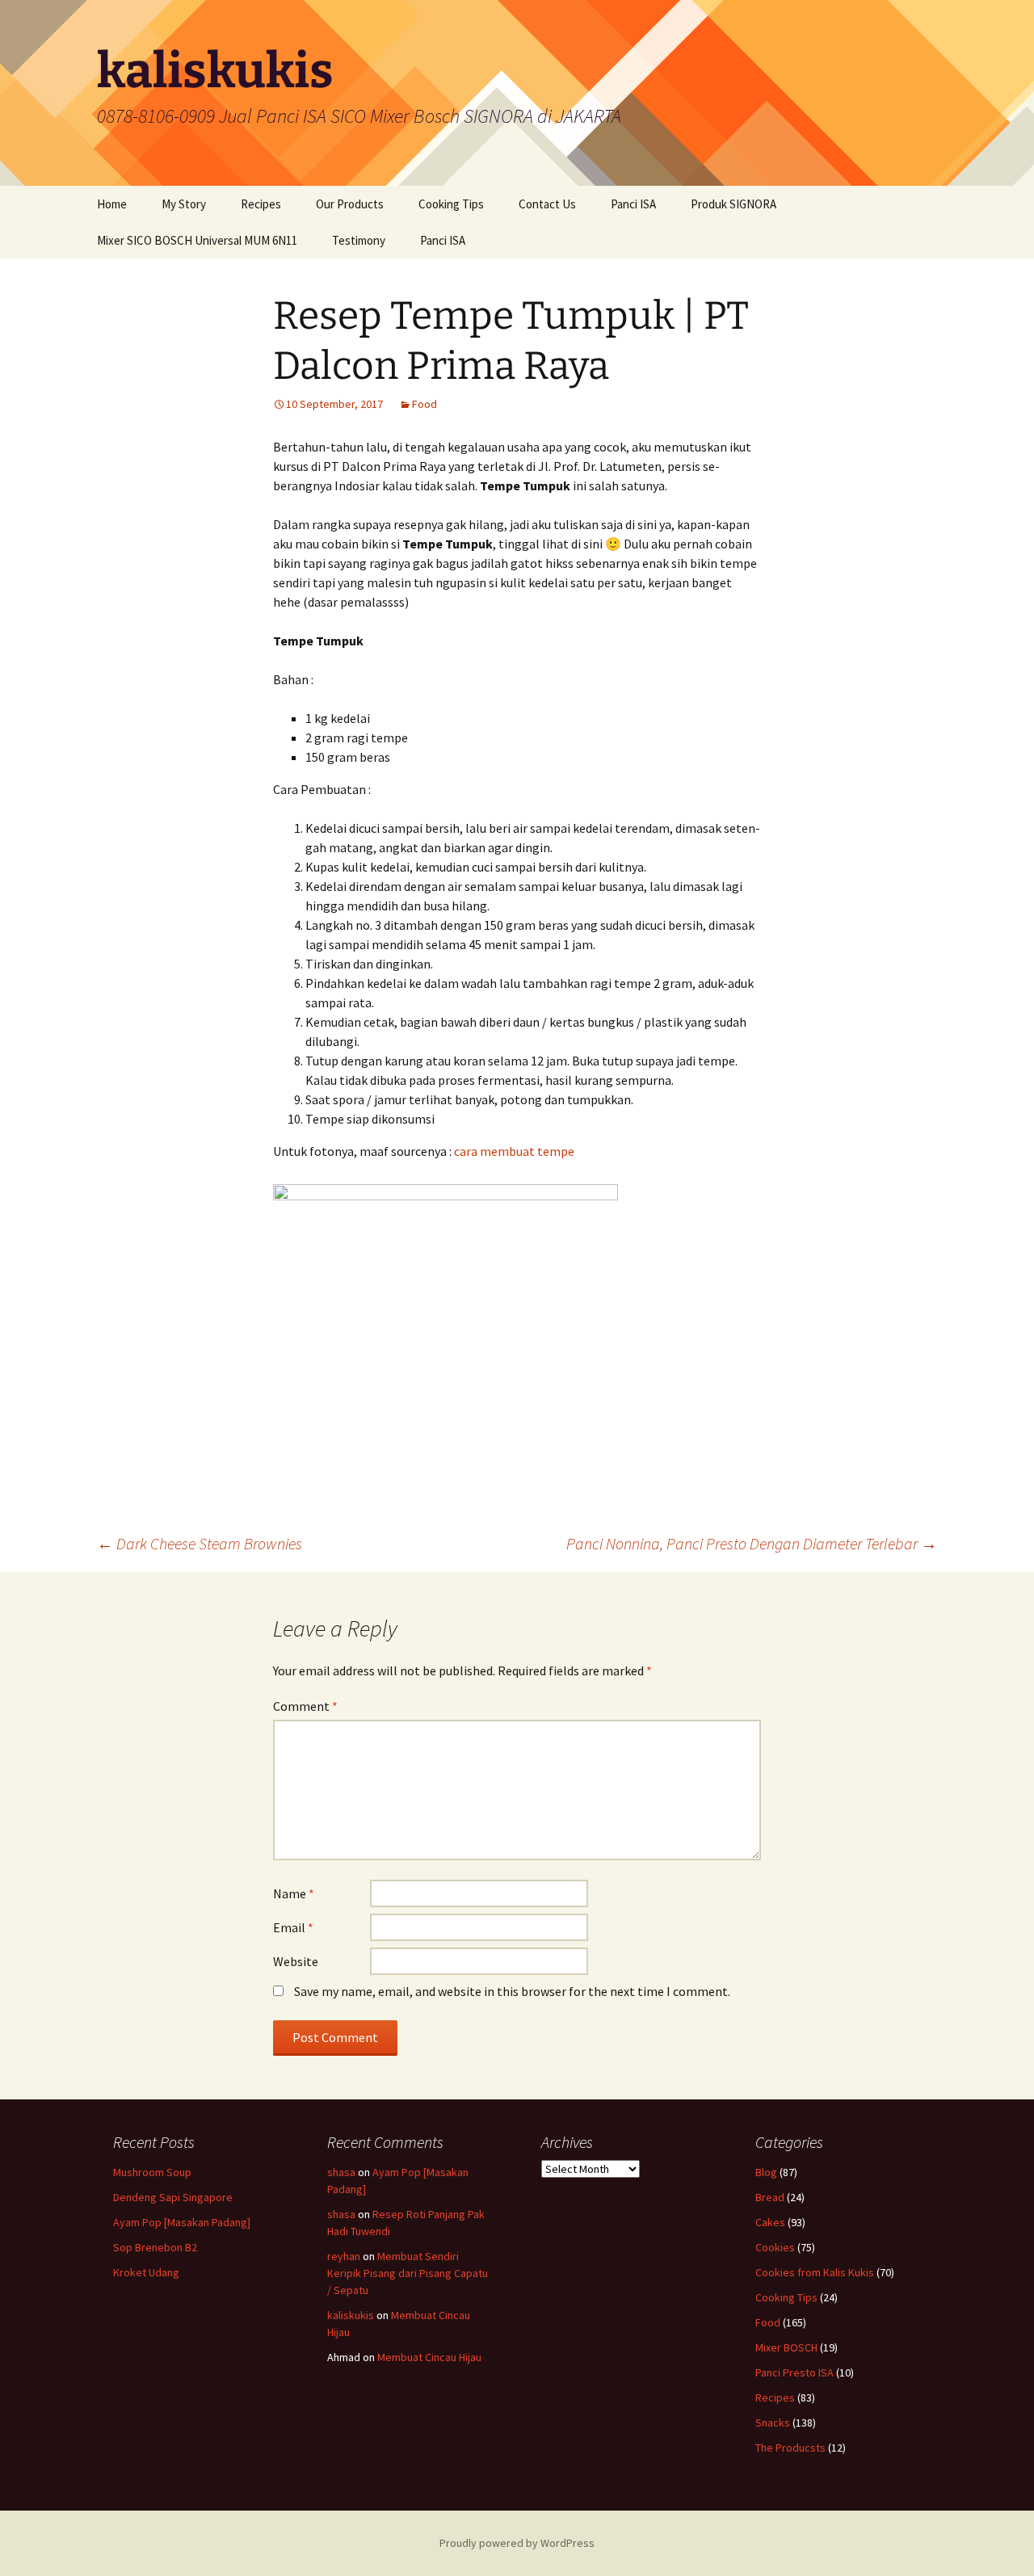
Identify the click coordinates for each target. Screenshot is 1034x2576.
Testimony (359, 240)
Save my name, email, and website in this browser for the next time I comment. (512, 1991)
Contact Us (547, 204)
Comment (305, 1706)
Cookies (775, 2247)
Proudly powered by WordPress (517, 2543)
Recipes (261, 204)
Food (425, 404)
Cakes (770, 2222)
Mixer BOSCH (786, 2347)
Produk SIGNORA (733, 204)
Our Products (350, 204)
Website (296, 1961)
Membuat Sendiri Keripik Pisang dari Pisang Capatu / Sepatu (408, 2273)
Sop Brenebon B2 (155, 2247)
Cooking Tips (451, 204)
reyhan (344, 2256)
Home (112, 204)
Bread (770, 2197)
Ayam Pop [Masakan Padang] (182, 2222)
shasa (341, 2172)
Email (293, 1927)
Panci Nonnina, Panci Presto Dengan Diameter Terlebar (752, 1543)
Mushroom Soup (152, 2172)
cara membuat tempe (514, 1151)
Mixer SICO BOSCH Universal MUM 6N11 (197, 240)
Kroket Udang (146, 2272)
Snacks (773, 2423)
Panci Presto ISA (794, 2372)
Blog (766, 2172)
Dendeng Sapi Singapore (173, 2197)
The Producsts (790, 2448)
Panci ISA (633, 204)
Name (294, 1893)
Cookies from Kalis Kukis (815, 2272)
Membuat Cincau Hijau (429, 2357)
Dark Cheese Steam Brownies (200, 1543)
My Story (184, 204)
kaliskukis (351, 2315)
